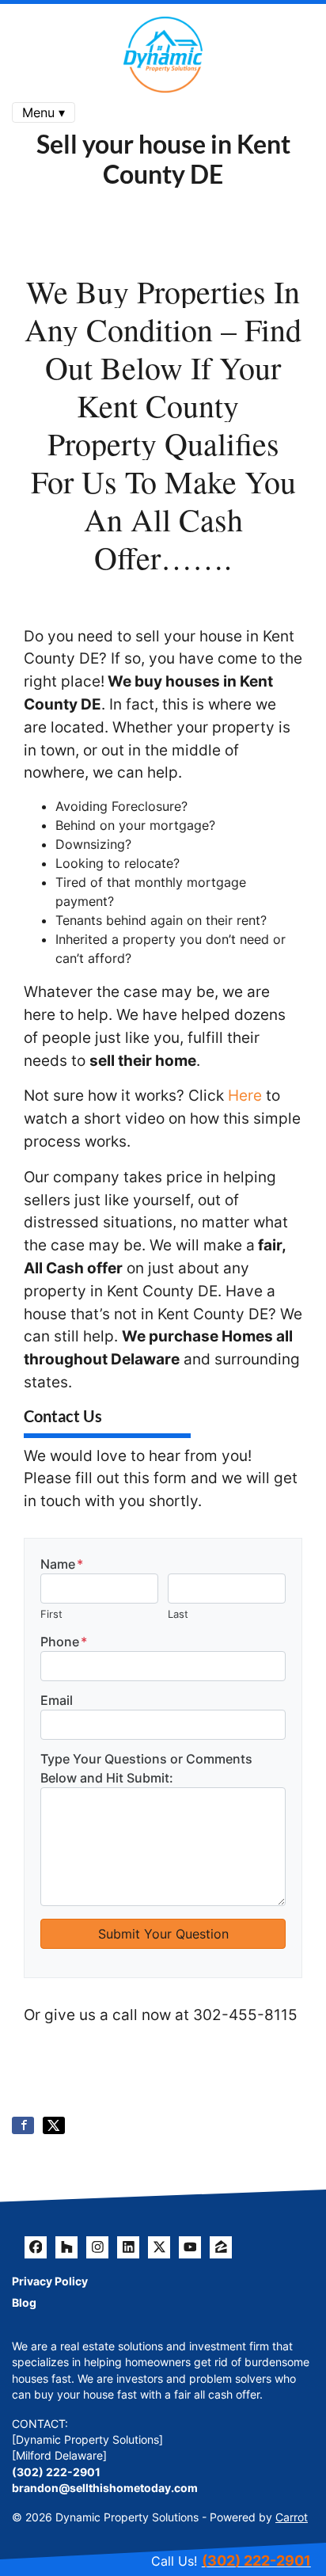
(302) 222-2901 (56, 2472)
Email (57, 1700)
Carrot (292, 2517)
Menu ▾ (44, 112)
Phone (64, 1642)
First (51, 1614)
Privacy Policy (50, 2281)
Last (178, 1614)
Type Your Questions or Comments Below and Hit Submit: (146, 1768)
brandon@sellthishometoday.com (105, 2488)
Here (245, 1095)
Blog (24, 2303)
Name (62, 1564)
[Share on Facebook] (23, 2125)
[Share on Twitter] (54, 2125)
